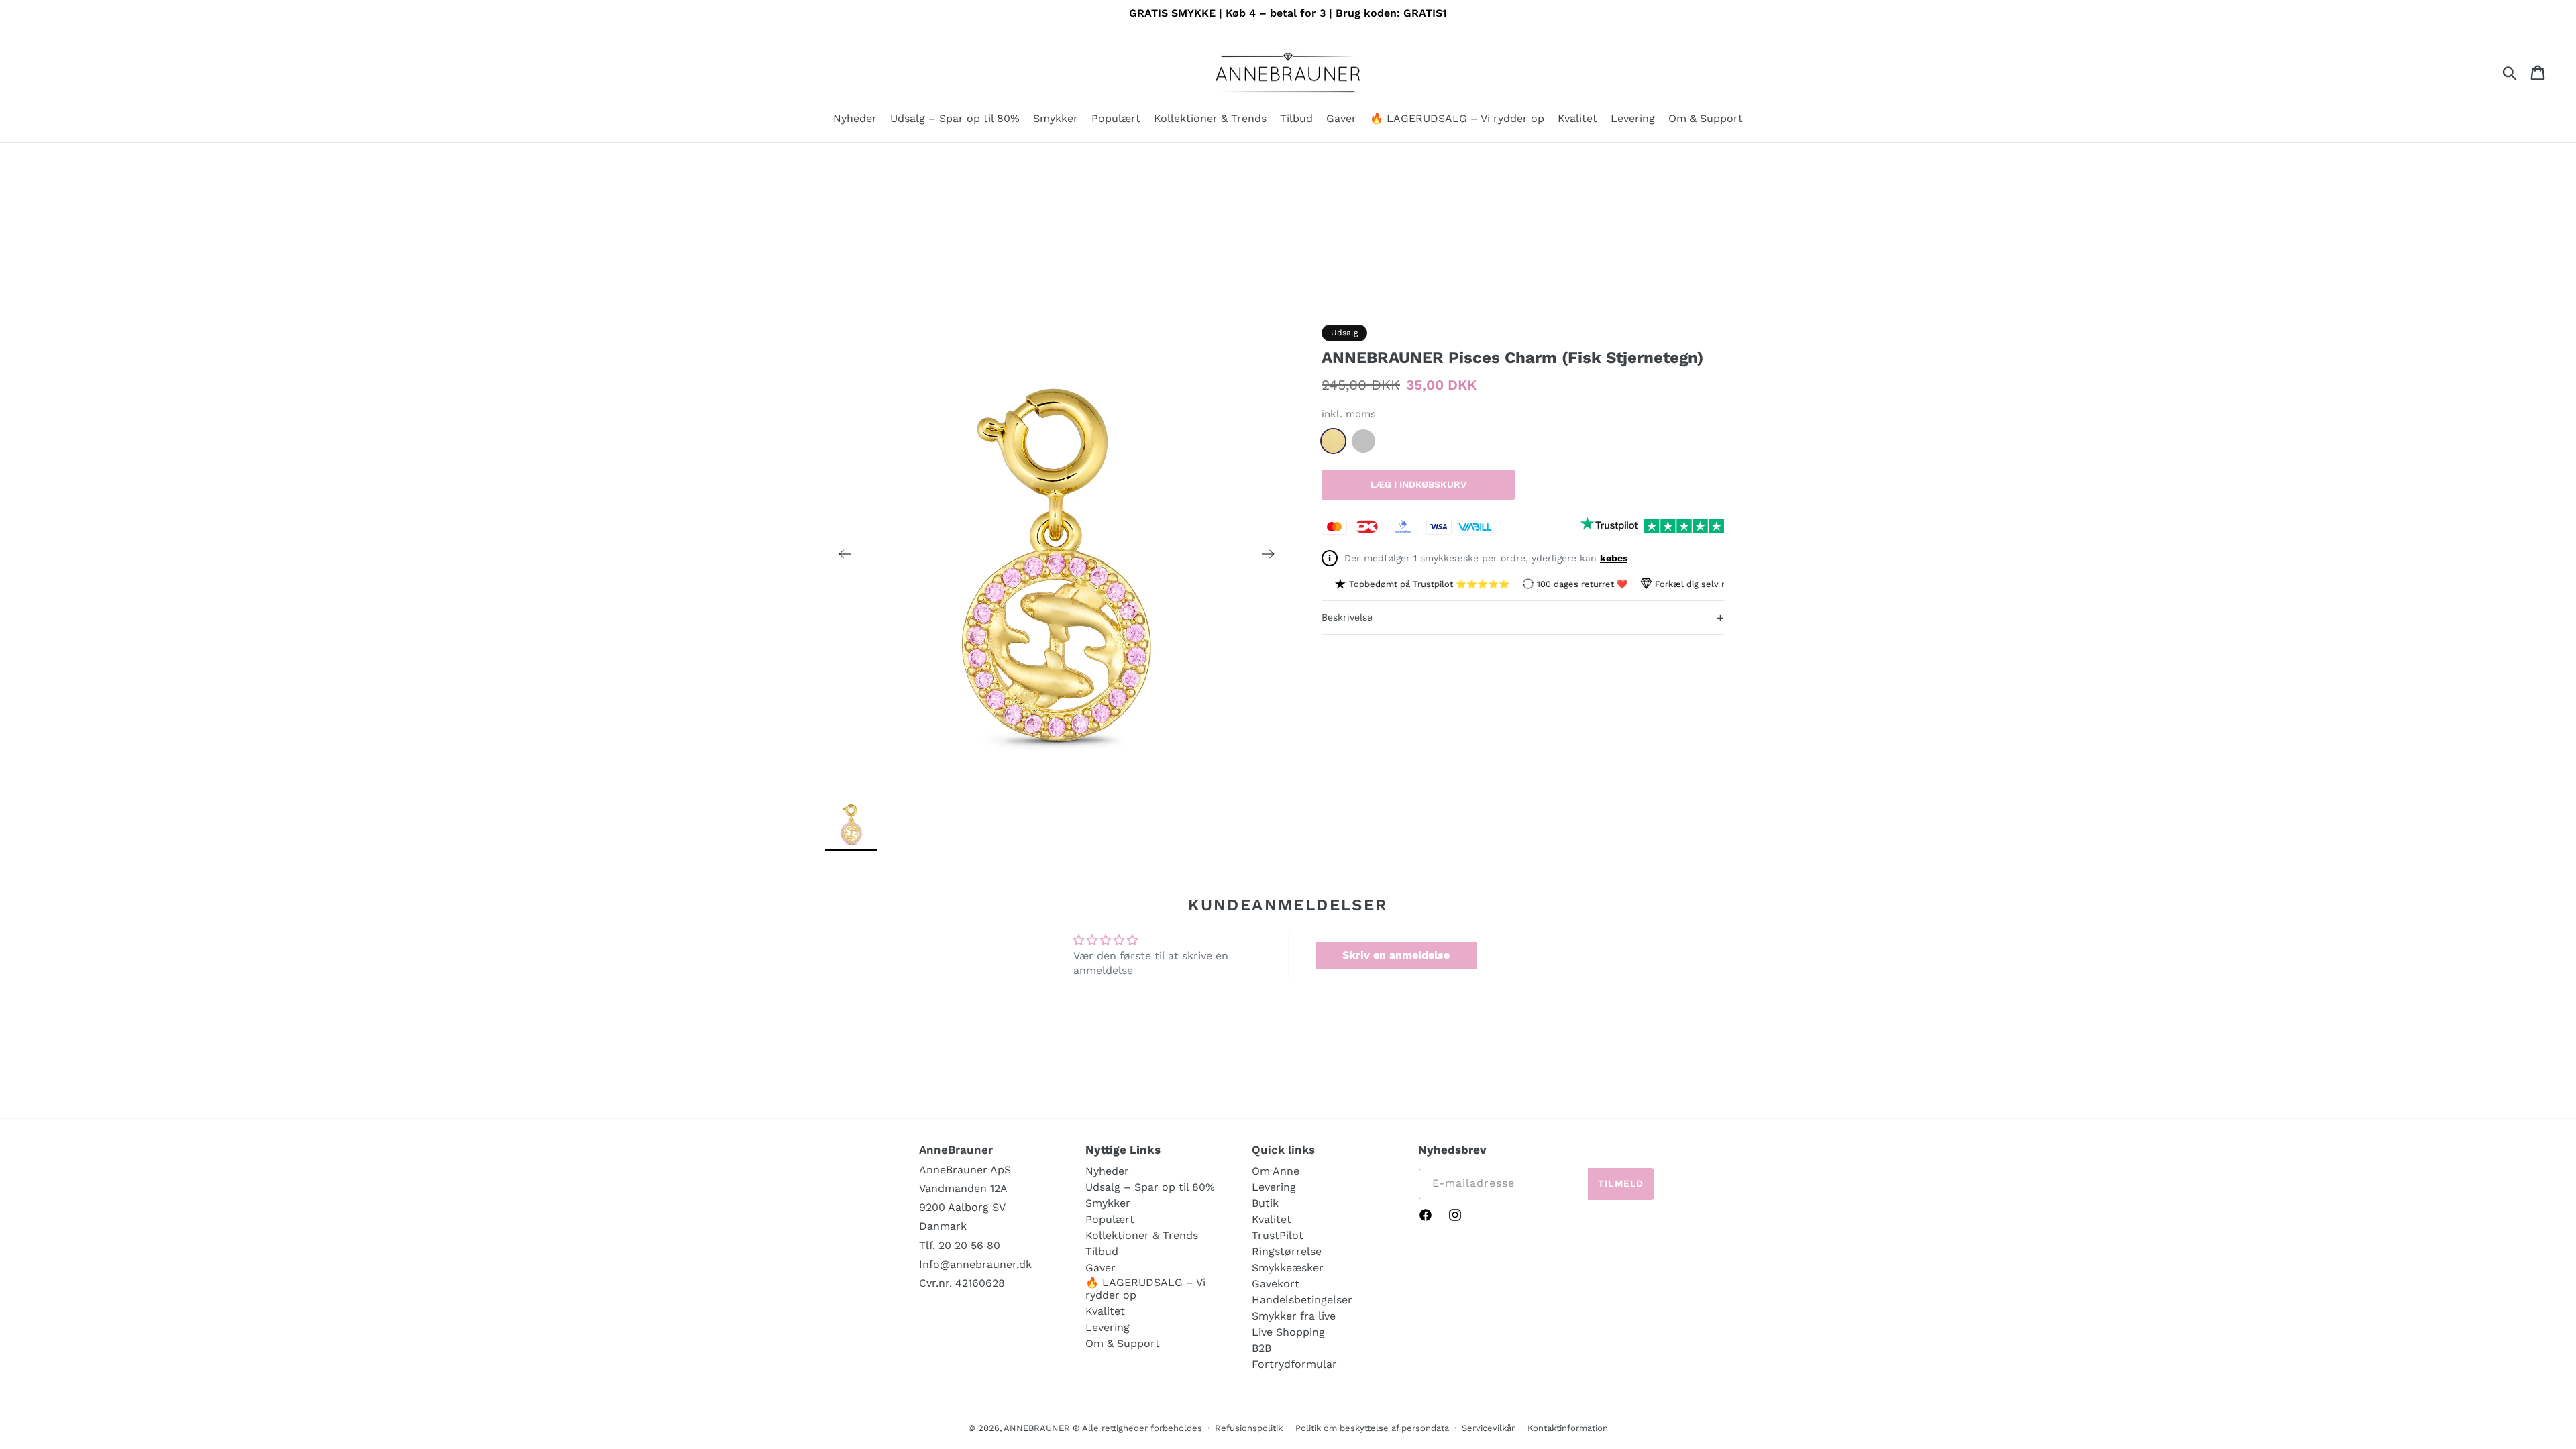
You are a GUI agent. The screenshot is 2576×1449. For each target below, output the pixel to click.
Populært (1110, 1219)
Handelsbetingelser (1302, 1300)
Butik (1265, 1203)
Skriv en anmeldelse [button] (1396, 955)
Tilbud (1102, 1251)
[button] (1056, 120)
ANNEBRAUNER (1037, 1428)
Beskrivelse (1523, 618)
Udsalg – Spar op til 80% (1150, 1187)
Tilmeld (1621, 1183)
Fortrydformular (1294, 1364)
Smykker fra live (1294, 1316)
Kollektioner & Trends (1142, 1235)
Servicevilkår (1488, 1428)
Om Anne (1276, 1171)
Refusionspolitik (1249, 1428)
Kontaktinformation (1568, 1428)
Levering (1108, 1327)
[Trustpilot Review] (1609, 526)
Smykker (1108, 1203)
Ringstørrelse (1287, 1251)
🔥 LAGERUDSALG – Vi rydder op (1145, 1289)
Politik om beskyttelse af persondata (1372, 1428)
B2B (1262, 1348)
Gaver (1101, 1268)
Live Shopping (1288, 1332)
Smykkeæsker (1288, 1268)
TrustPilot (1278, 1235)
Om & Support (1123, 1343)
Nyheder (1107, 1171)
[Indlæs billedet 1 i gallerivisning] (851, 823)
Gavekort (1276, 1284)
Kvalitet (1105, 1311)
